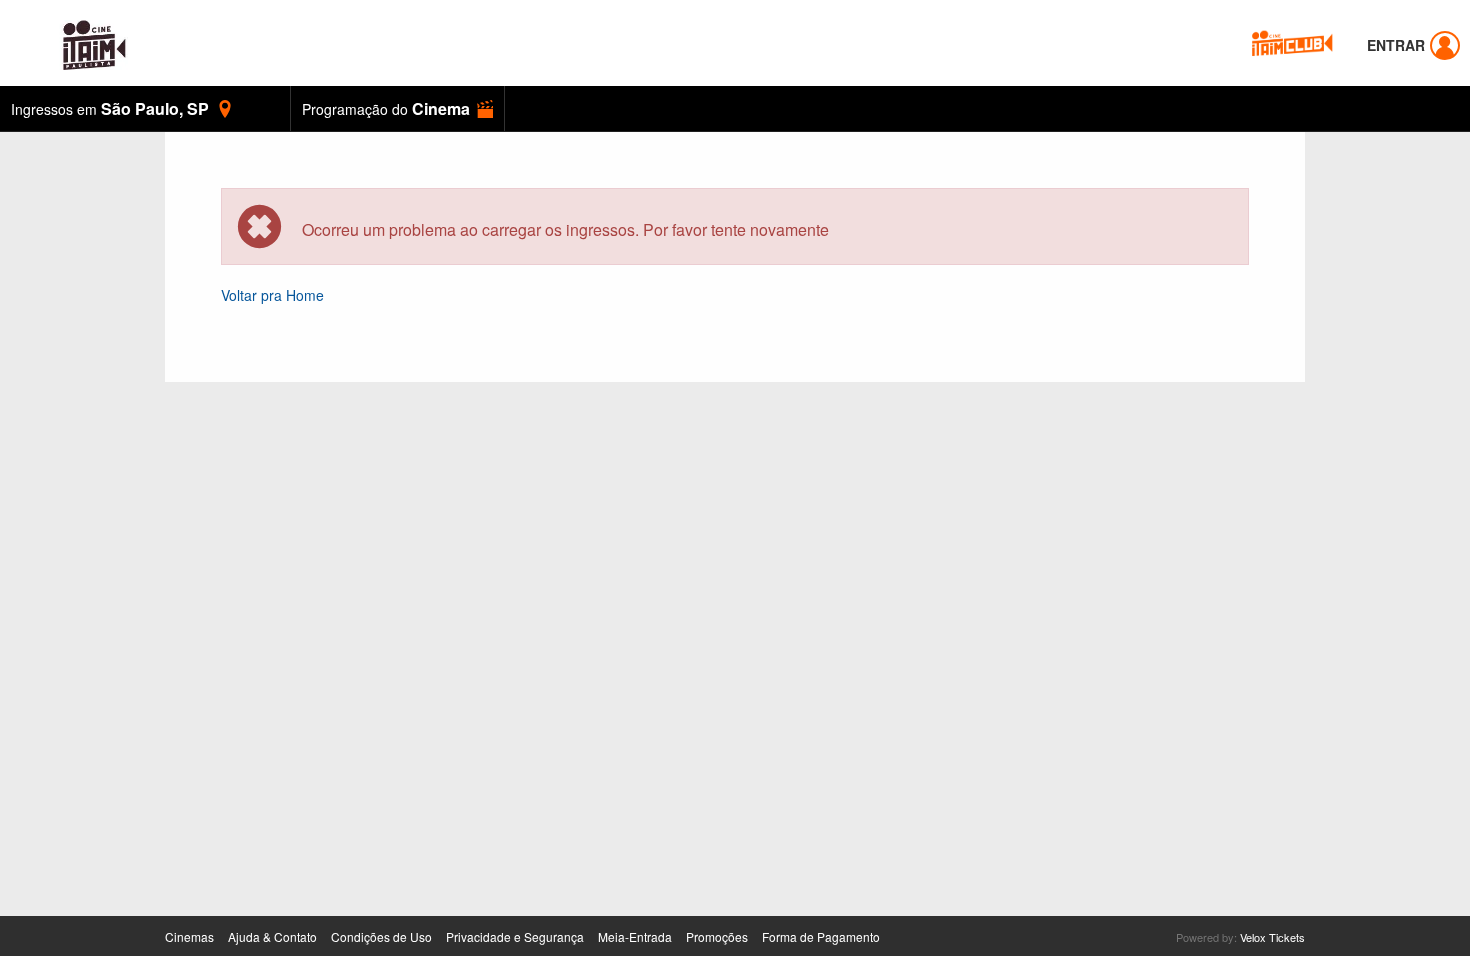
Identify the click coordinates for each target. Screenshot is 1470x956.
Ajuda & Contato (272, 936)
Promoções (717, 936)
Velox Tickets (1272, 937)
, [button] (110, 108)
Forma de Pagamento (821, 936)
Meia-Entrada (635, 936)
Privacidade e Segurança (515, 936)
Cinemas (189, 936)
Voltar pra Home (272, 295)
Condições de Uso (381, 936)
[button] (397, 108)
